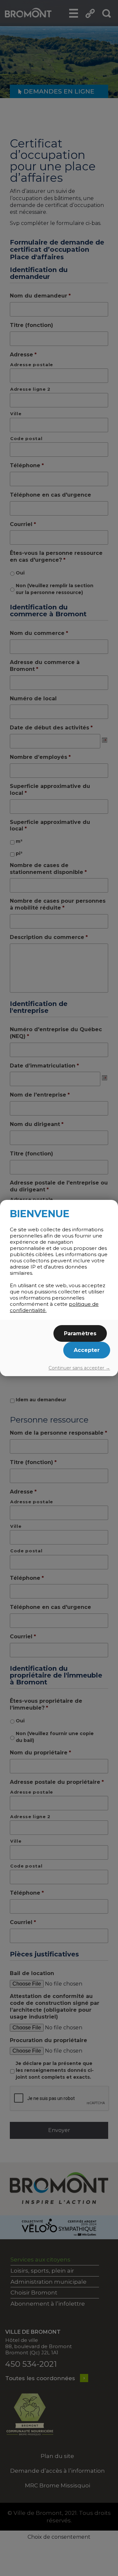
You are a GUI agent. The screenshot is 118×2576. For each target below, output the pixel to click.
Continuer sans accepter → (79, 1368)
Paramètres (80, 1333)
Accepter (87, 1350)
